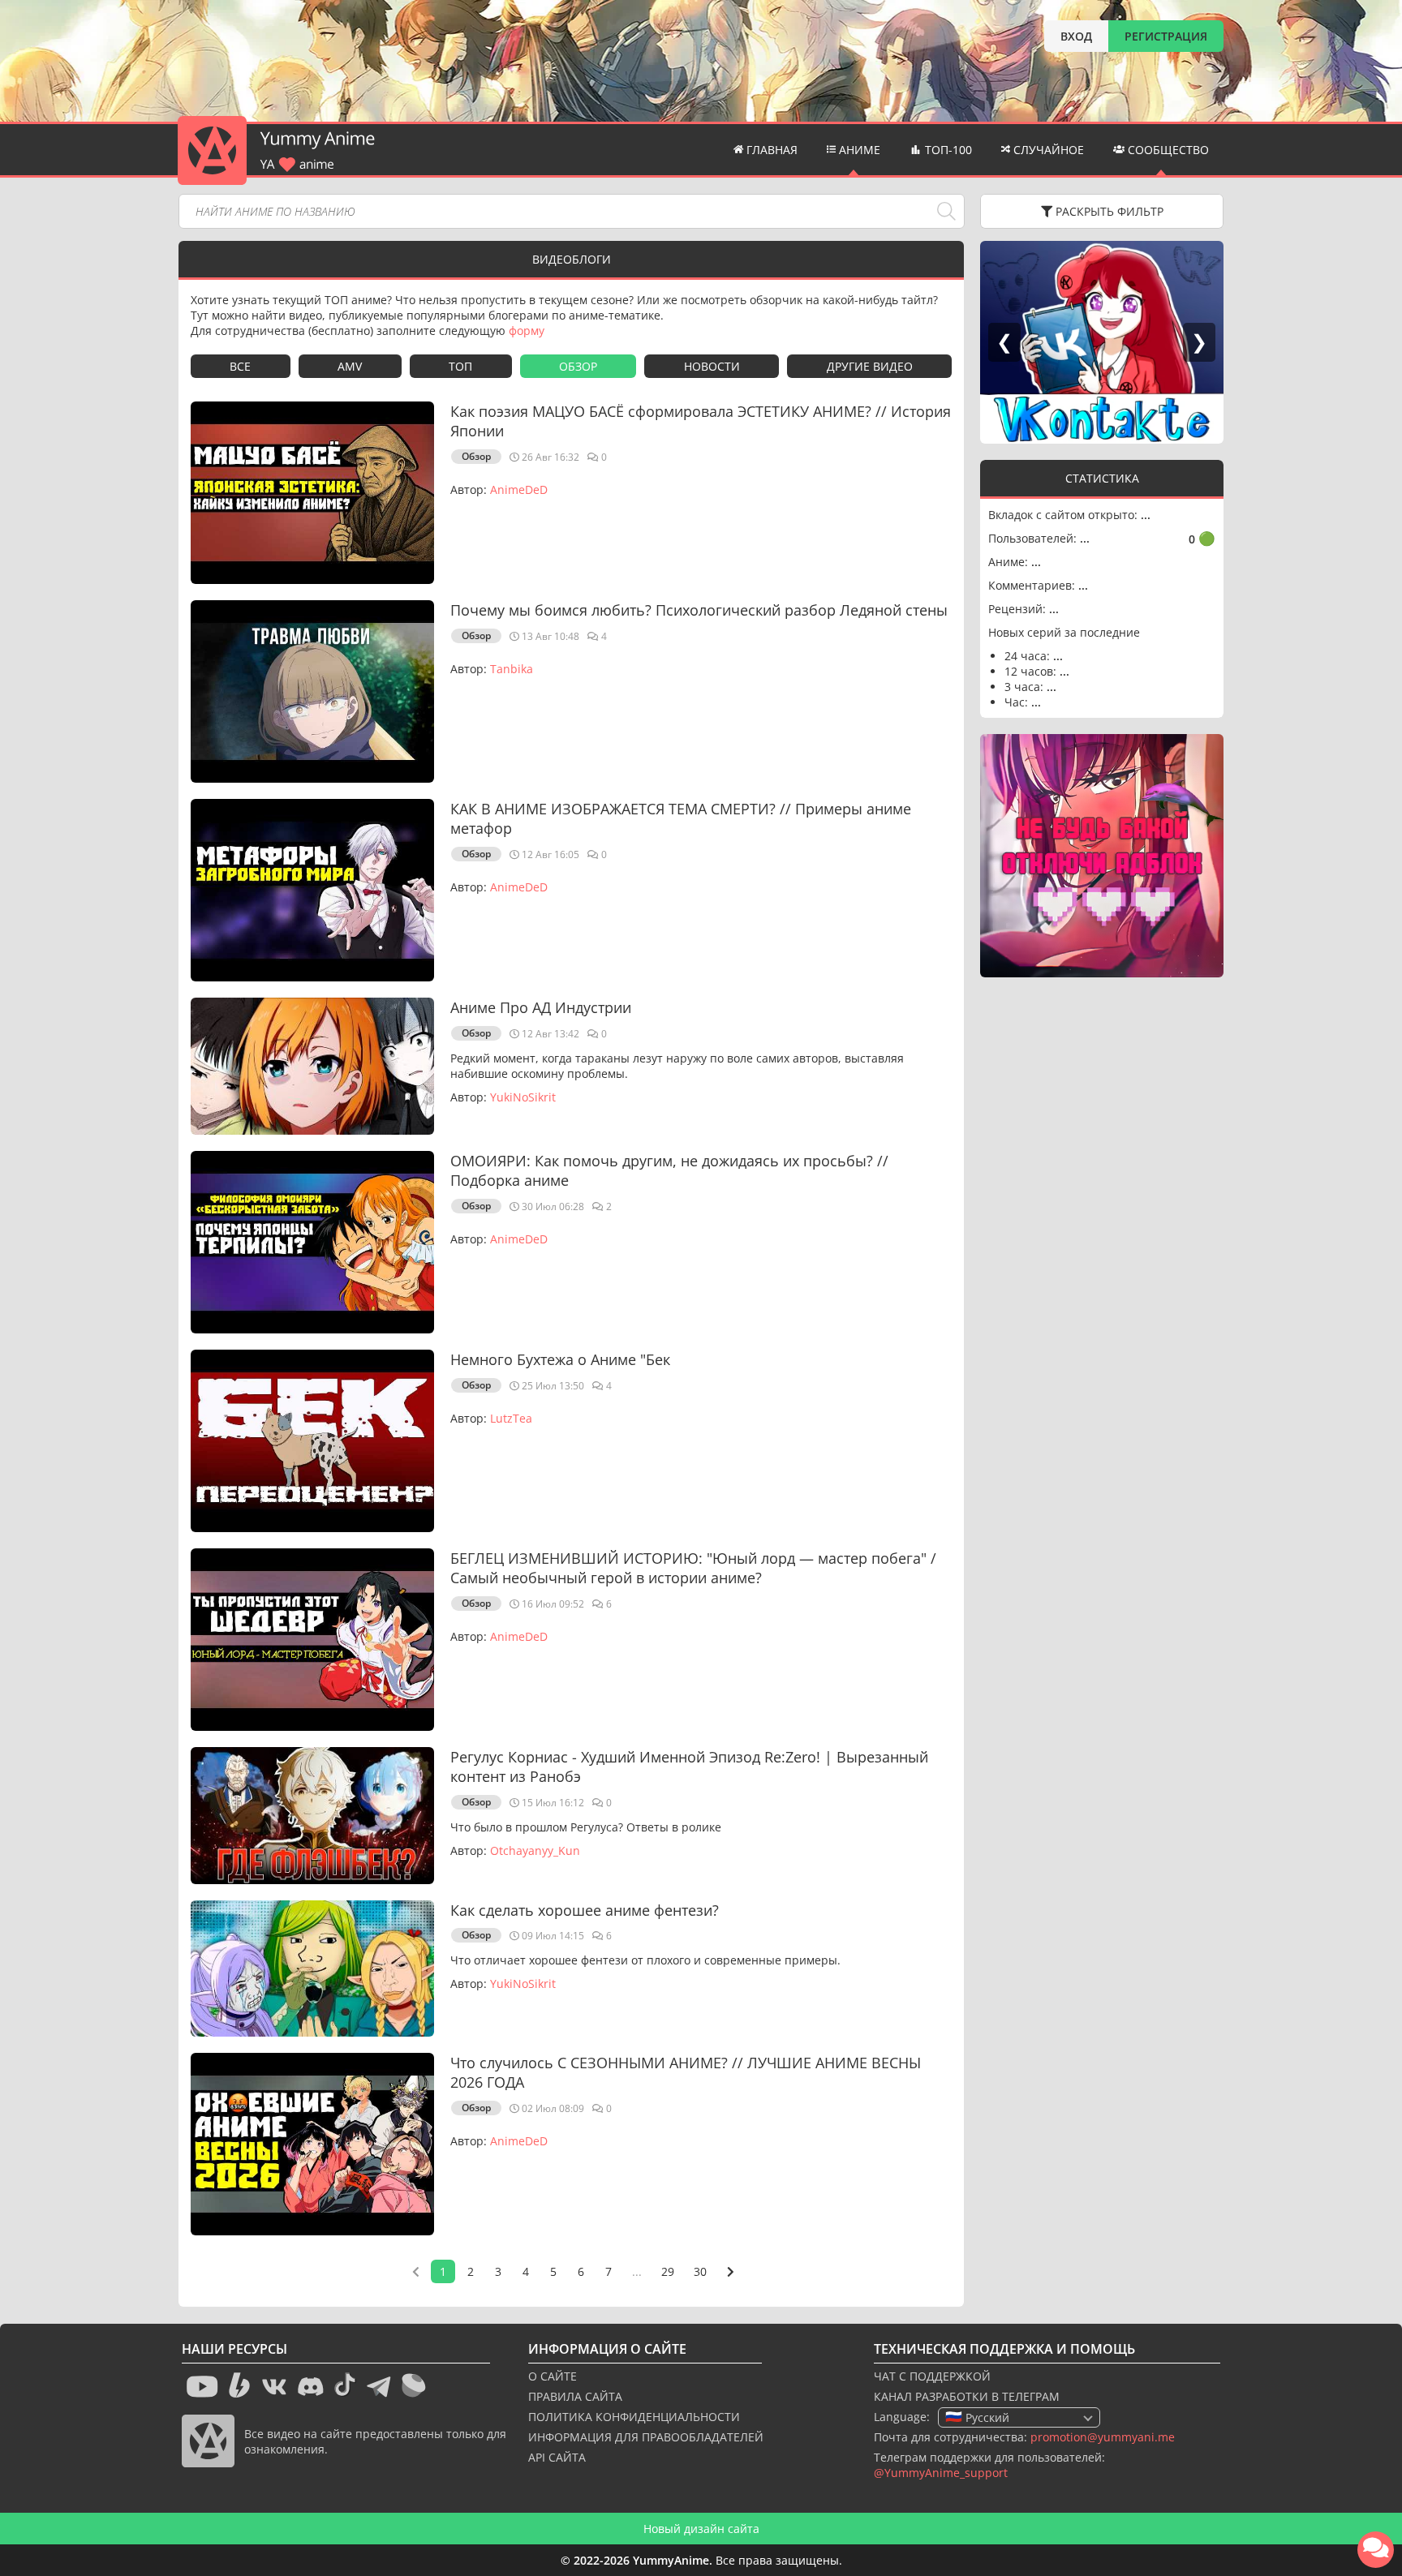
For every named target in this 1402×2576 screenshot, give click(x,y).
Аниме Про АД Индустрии (541, 1007)
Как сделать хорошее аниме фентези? (585, 1910)
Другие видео (870, 366)
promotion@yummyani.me (1103, 2437)
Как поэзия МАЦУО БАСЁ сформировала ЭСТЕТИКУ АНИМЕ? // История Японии (701, 421)
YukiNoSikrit (523, 1097)
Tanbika (512, 669)
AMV (350, 366)
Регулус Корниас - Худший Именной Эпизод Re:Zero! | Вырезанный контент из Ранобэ (689, 1767)
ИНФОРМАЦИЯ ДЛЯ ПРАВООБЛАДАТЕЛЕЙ (646, 2437)
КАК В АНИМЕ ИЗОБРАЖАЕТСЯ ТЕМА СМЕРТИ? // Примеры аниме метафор (681, 818)
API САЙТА (557, 2457)
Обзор (578, 366)
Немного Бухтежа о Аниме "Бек (560, 1359)
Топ (460, 366)
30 (700, 2271)
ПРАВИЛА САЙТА (575, 2396)
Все (240, 366)
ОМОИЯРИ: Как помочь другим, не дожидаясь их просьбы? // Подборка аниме (669, 1170)
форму (527, 331)
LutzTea (511, 1418)
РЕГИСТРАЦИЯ (1166, 36)
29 (668, 2271)
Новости (712, 366)
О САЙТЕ (553, 2376)
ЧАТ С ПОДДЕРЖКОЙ (932, 2376)
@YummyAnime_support (941, 2473)
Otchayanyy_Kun (535, 1850)
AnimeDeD (519, 489)
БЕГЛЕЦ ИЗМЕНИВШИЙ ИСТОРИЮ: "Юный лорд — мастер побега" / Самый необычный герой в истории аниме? (693, 1568)
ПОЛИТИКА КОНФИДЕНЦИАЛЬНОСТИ (634, 2417)
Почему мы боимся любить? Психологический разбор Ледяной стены (699, 610)
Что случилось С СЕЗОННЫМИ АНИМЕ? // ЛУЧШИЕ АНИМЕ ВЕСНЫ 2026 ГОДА (686, 2072)
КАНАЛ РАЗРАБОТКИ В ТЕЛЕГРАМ (967, 2396)
